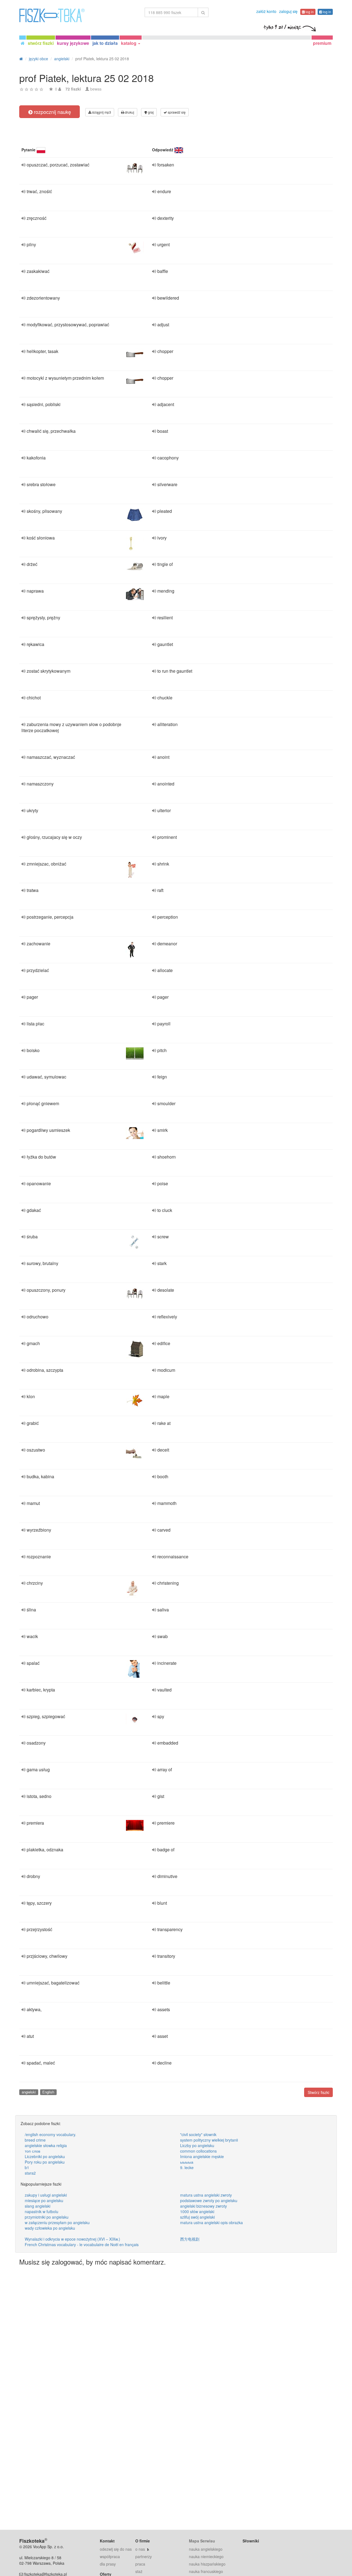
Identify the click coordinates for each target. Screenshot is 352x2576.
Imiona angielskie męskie (202, 2156)
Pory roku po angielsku (45, 2162)
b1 (27, 2167)
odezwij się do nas (116, 2549)
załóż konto (266, 11)
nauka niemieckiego (206, 2556)
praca (140, 2564)
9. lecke (187, 2167)
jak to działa (105, 43)
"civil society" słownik (198, 2134)
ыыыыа (187, 2162)
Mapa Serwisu (202, 2541)
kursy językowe (73, 43)
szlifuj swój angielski (197, 2217)
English (48, 2092)
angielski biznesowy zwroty (204, 2206)
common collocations (198, 2151)
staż (139, 2571)
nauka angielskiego (206, 2549)
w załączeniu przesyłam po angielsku (57, 2222)
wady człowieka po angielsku (50, 2228)
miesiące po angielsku (44, 2200)
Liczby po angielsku (197, 2145)
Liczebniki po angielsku (45, 2156)
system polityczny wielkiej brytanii (209, 2140)
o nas (140, 2549)
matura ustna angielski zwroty (206, 2195)
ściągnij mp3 (101, 112)
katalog (129, 43)
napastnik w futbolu (42, 2211)
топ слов (32, 2151)
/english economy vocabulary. (50, 2134)
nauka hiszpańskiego (207, 2564)
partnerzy (144, 2556)
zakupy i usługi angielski (46, 2195)
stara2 (30, 2173)
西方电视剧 (190, 2239)
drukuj (129, 112)
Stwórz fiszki (318, 2092)
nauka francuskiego (206, 2571)
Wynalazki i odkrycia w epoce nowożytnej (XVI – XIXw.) (72, 2239)
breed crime (35, 2140)
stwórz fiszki (41, 43)
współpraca (110, 2556)
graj (150, 112)
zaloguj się (288, 11)
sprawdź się (176, 112)
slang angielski (38, 2206)
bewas (96, 89)
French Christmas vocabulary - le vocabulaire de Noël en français (82, 2244)
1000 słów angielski (197, 2211)
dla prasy (108, 2564)
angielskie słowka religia (46, 2145)
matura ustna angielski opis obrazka (211, 2222)
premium (322, 43)
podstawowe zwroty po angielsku (209, 2200)
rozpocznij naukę (52, 112)
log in (309, 12)
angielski (29, 2092)
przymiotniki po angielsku (47, 2217)
